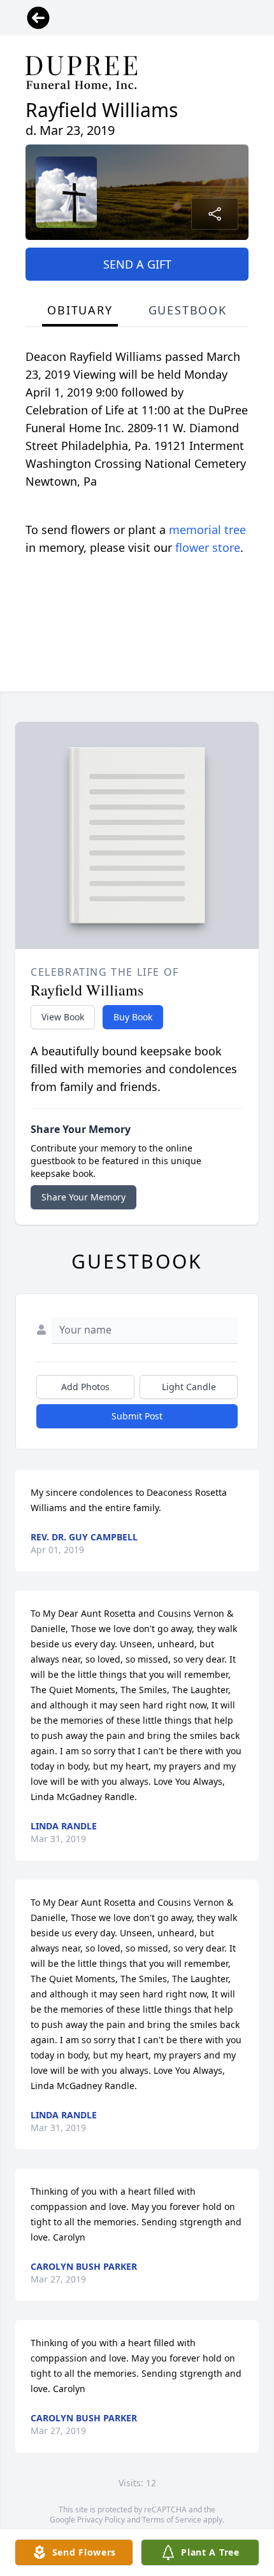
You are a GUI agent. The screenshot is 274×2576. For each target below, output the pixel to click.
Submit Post (137, 1416)
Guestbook (188, 310)
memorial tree (207, 530)
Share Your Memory (83, 1197)
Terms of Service (172, 2520)
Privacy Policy (101, 2520)
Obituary (80, 310)
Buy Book (133, 1017)
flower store (208, 547)
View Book (63, 1017)
